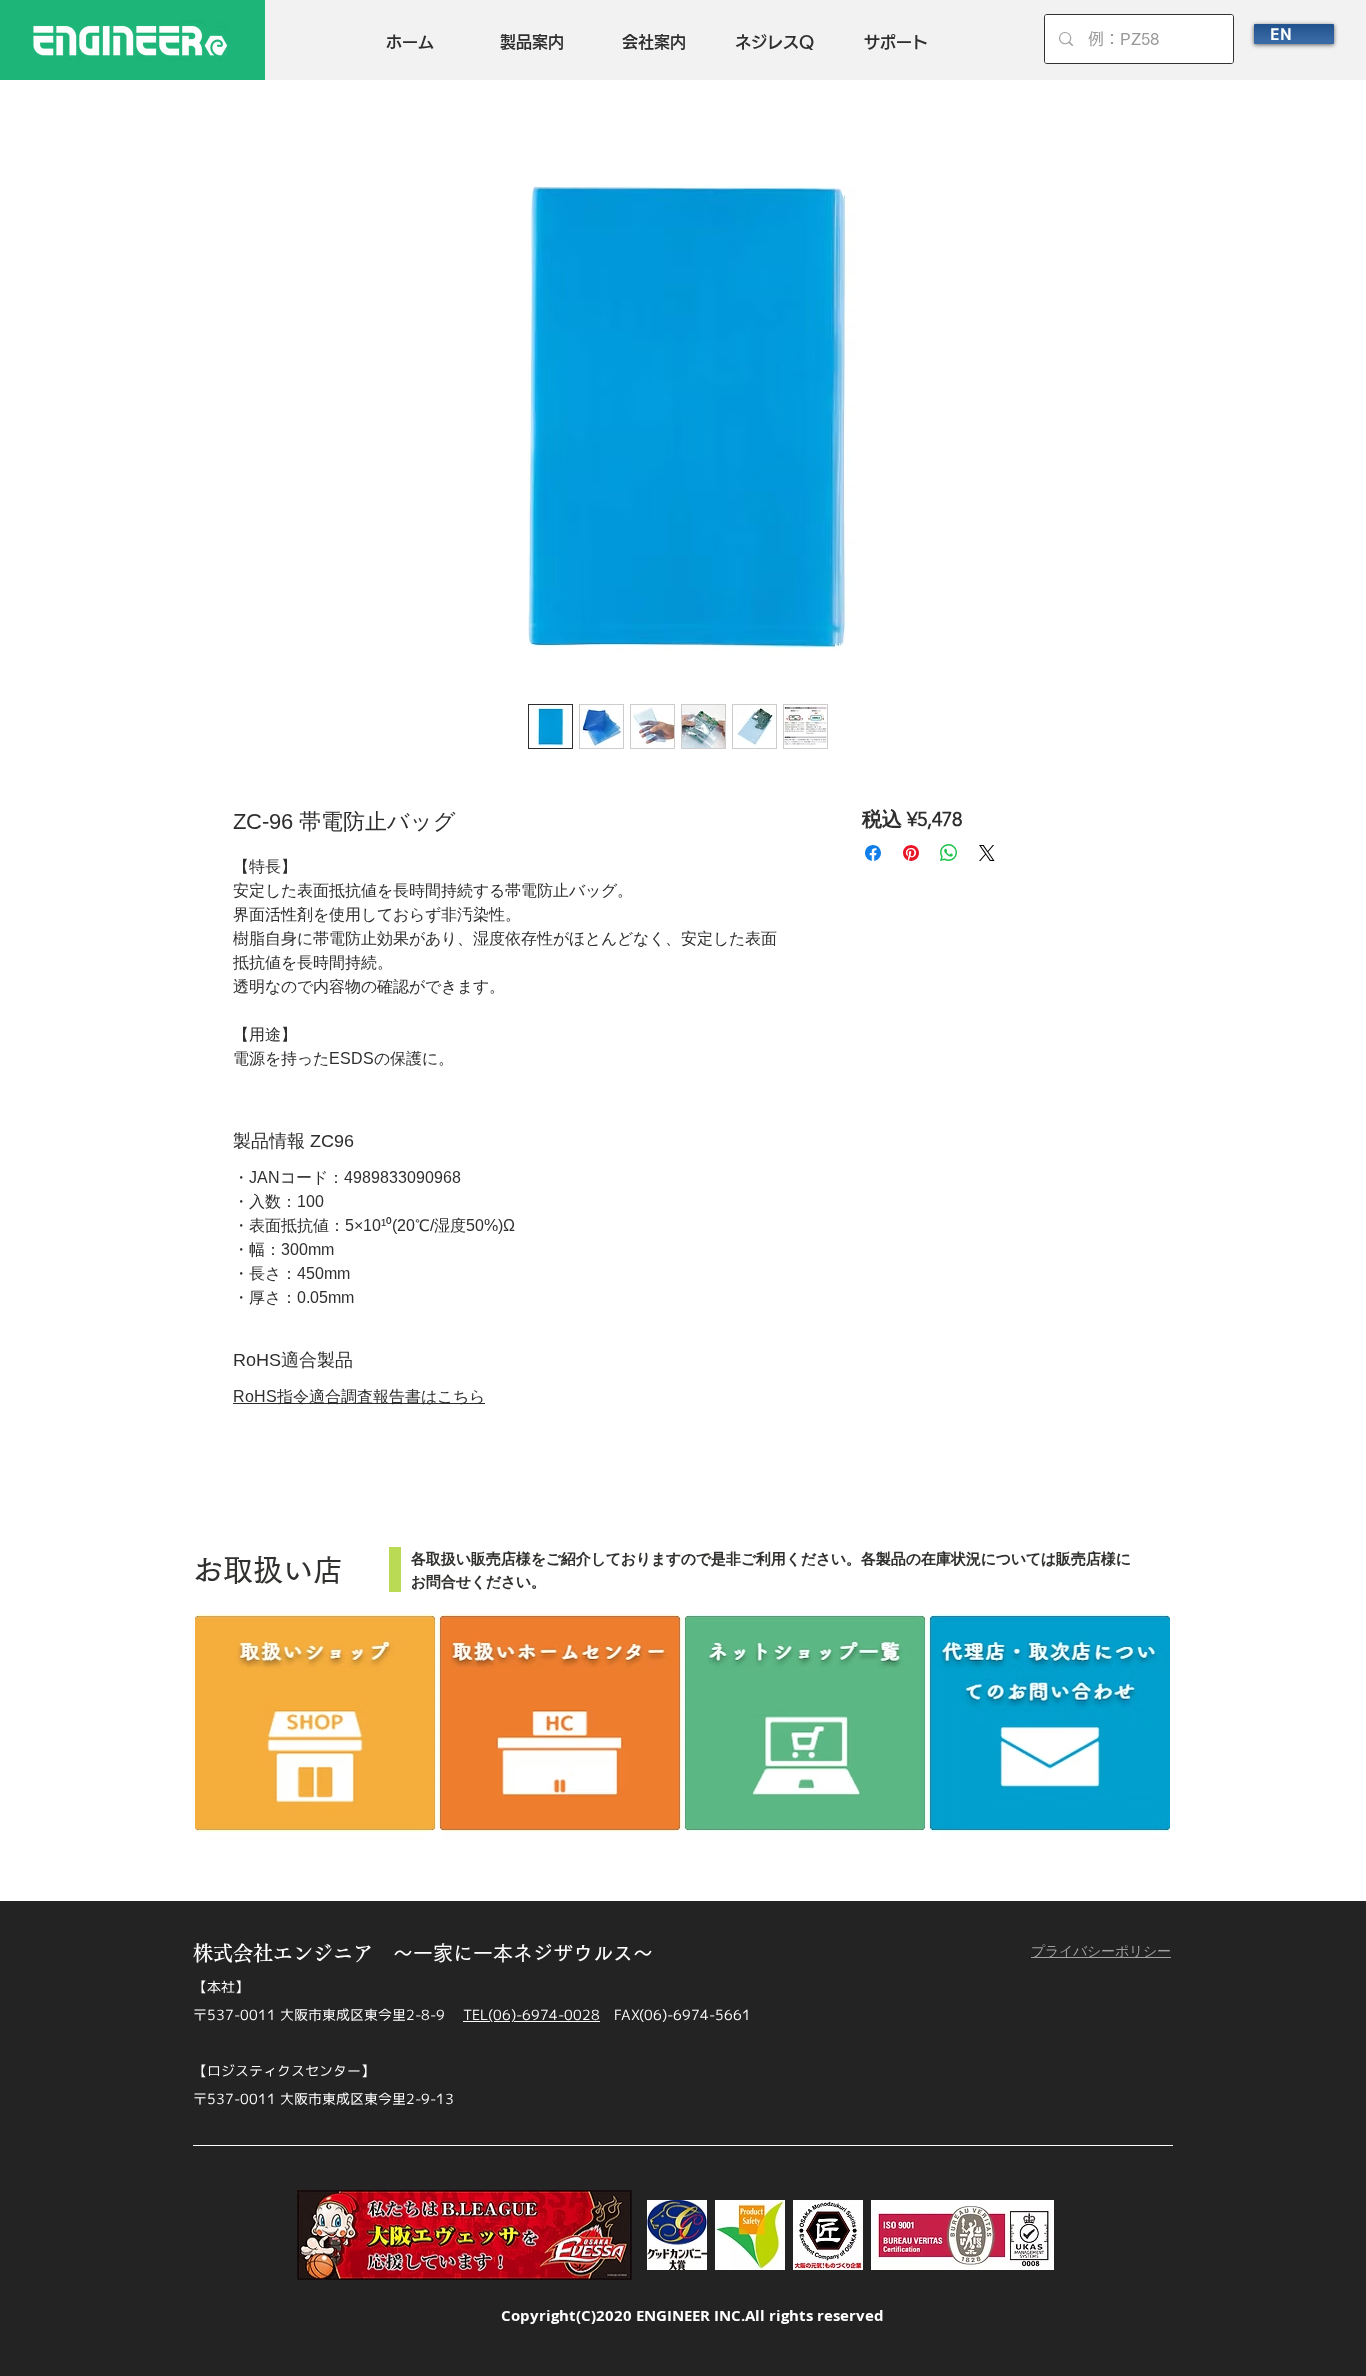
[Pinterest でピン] (911, 853)
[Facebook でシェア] (873, 853)
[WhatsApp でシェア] (949, 853)
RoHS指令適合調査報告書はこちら (359, 1396)
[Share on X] (987, 853)
